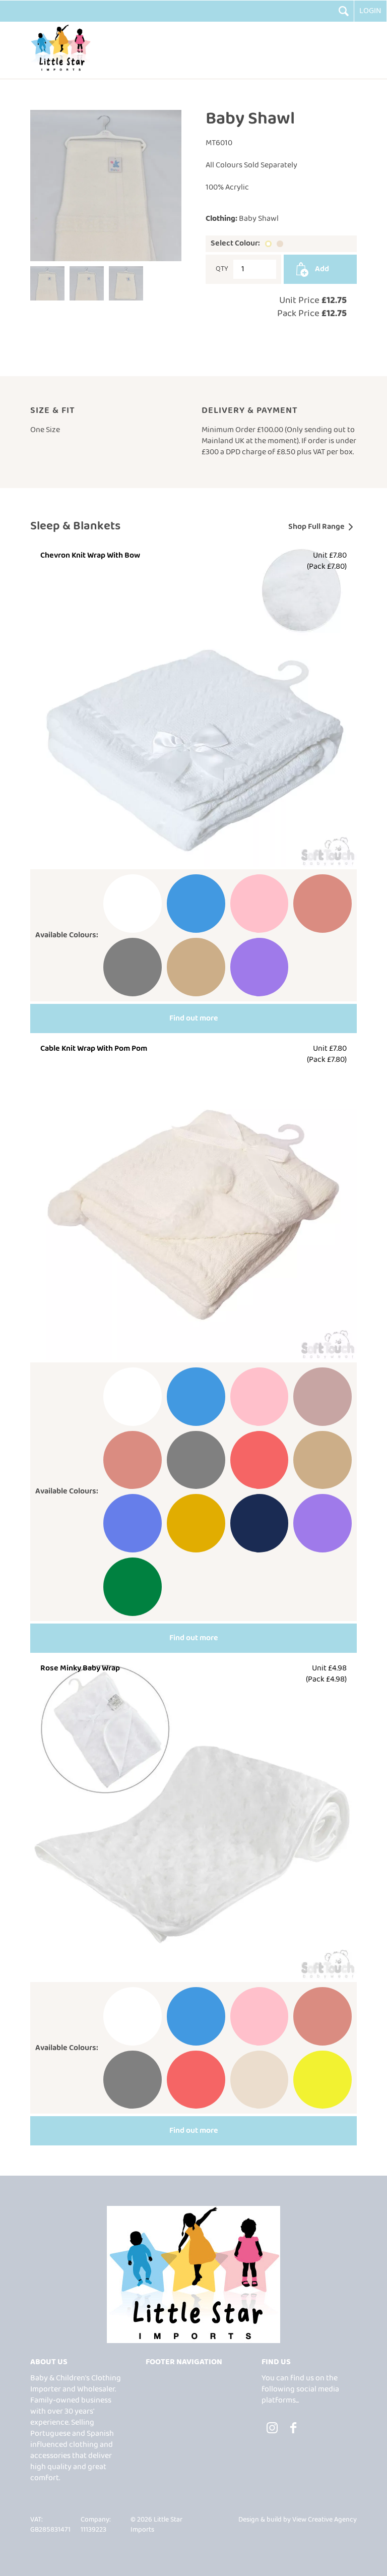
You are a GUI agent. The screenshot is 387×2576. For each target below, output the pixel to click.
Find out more (194, 1018)
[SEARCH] (344, 11)
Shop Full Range (316, 527)
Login (370, 11)
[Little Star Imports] (60, 70)
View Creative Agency (325, 2520)
